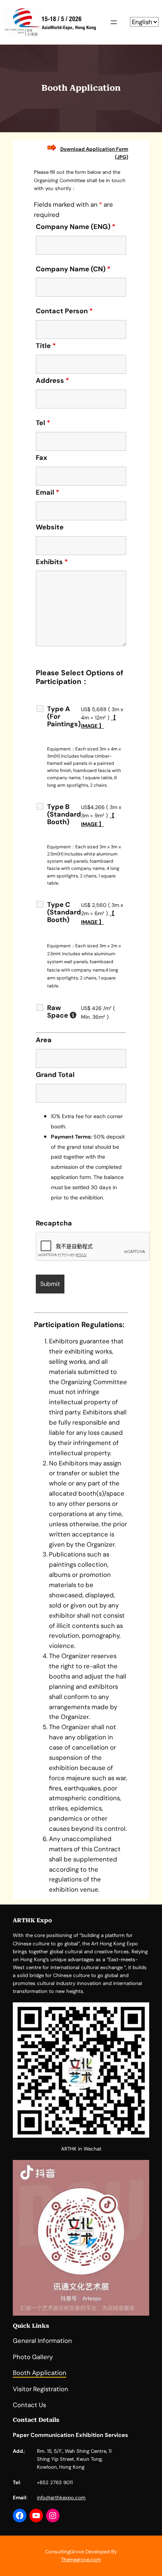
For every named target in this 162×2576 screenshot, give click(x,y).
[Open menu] (114, 22)
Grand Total (55, 1075)
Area (44, 1040)
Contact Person (64, 311)
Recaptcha (54, 1223)
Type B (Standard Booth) (64, 814)
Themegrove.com (81, 2560)
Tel (43, 423)
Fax (41, 458)
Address (52, 381)
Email (47, 492)
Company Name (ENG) (76, 227)
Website (50, 527)
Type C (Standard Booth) (64, 912)
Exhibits (52, 562)
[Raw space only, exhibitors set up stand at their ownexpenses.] (73, 1015)
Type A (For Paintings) (64, 716)
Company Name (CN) (73, 269)
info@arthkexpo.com (61, 2498)
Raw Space (64, 1012)
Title (46, 346)
